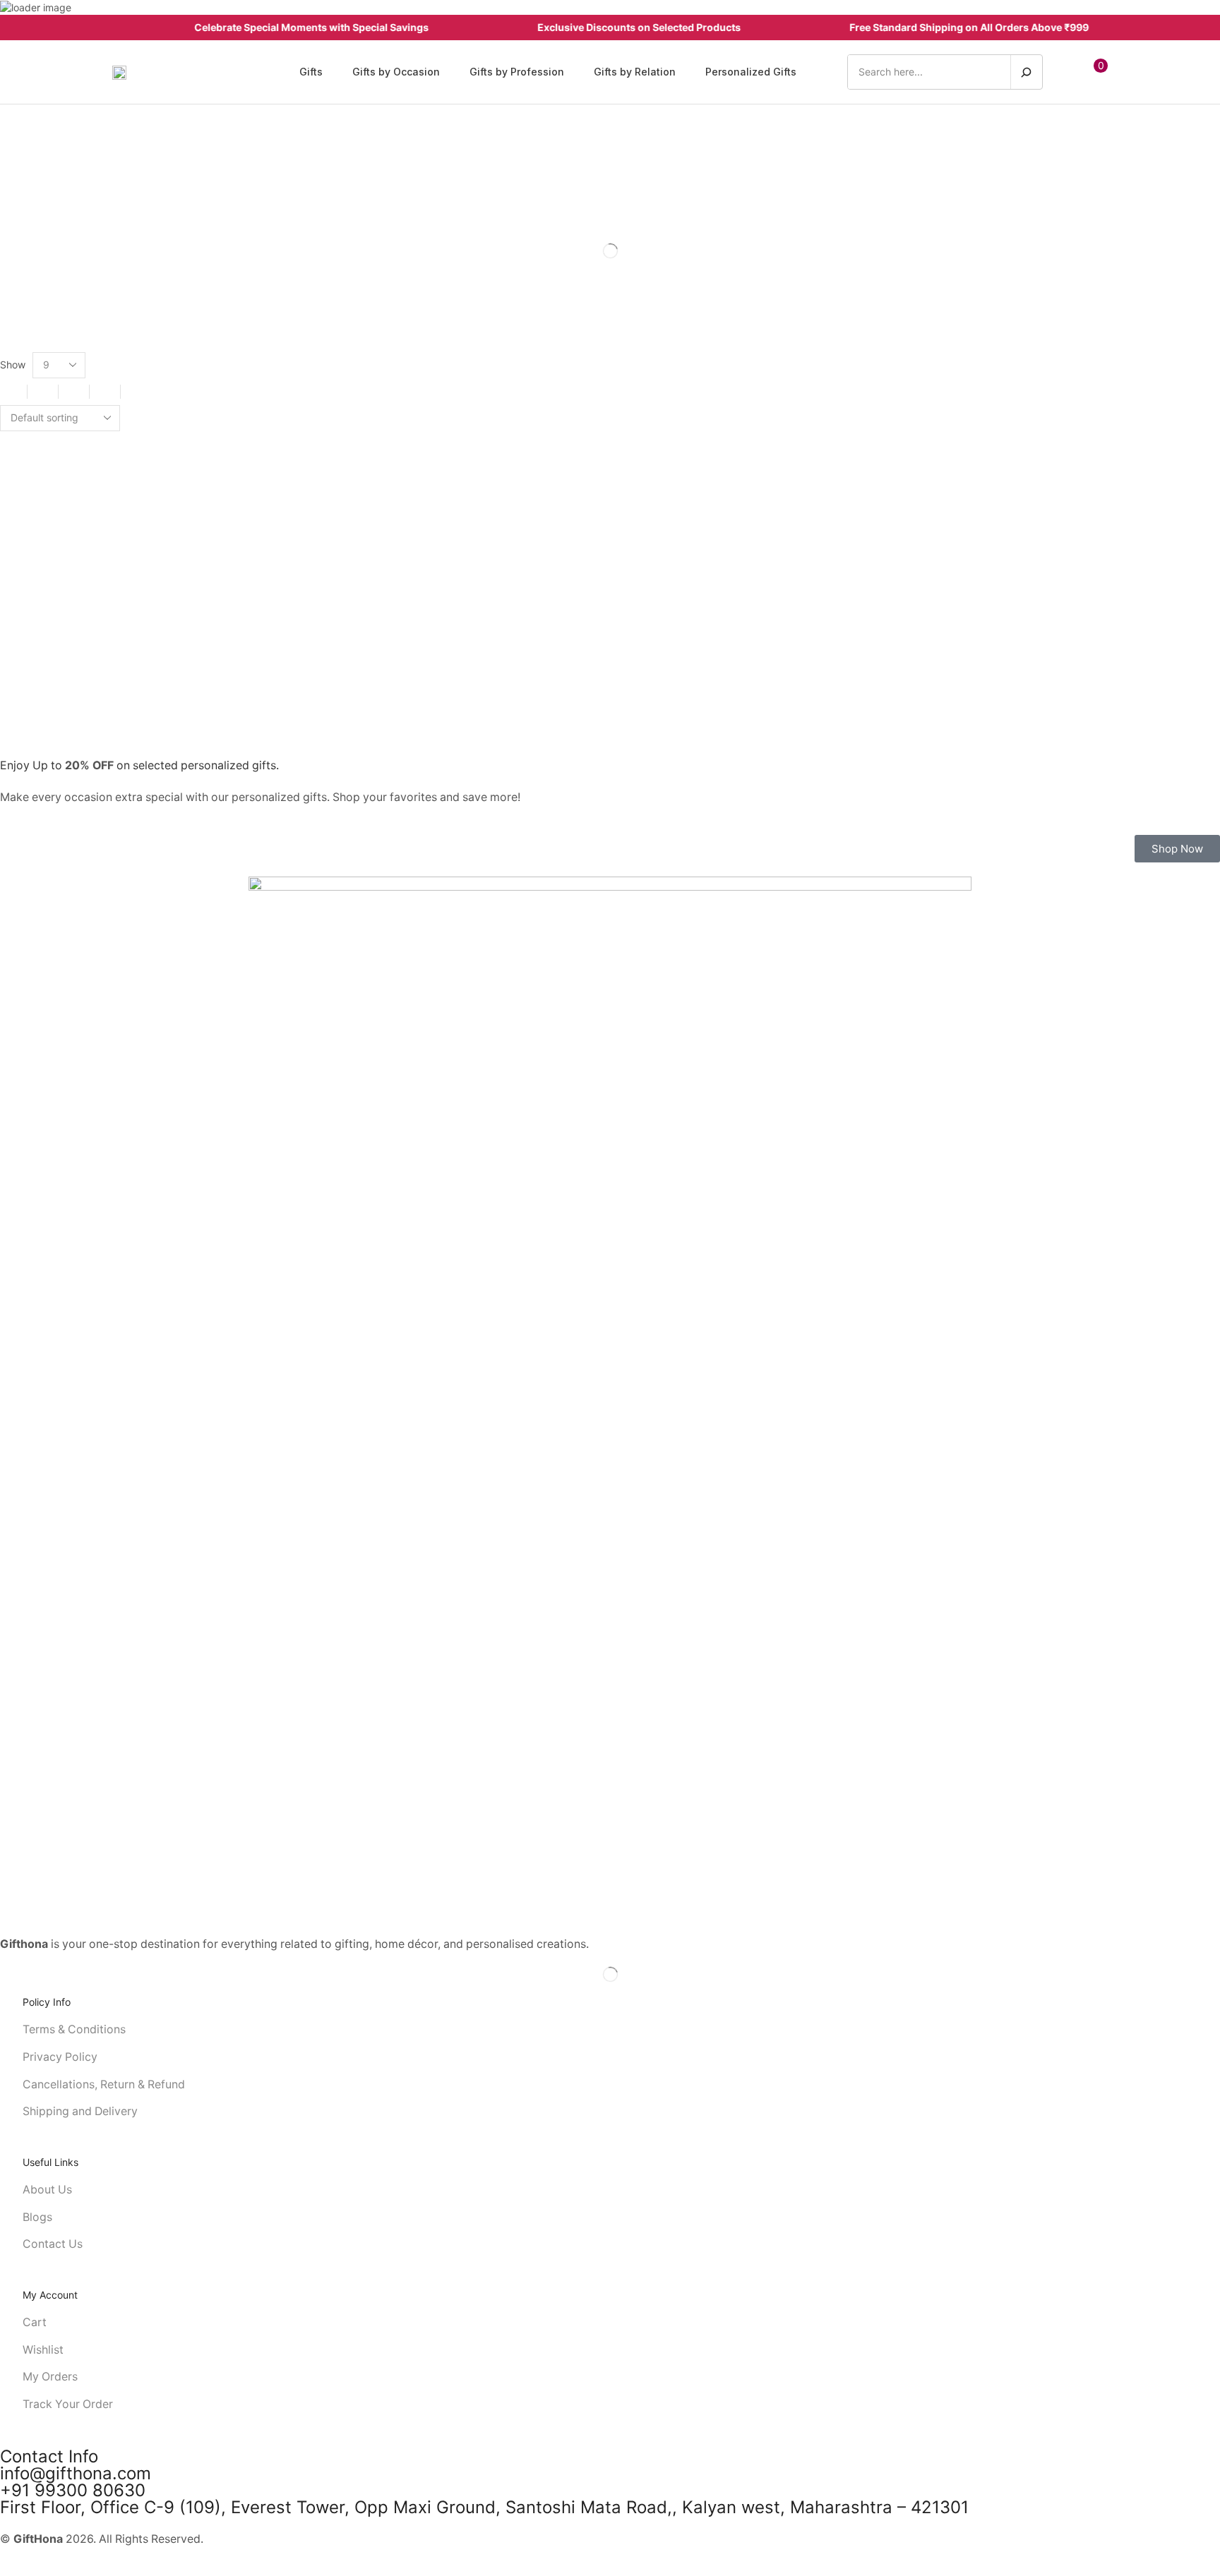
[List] (105, 392)
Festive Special (617, 234)
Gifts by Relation (617, 305)
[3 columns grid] (43, 392)
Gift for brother (617, 258)
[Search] (1026, 72)
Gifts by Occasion (617, 282)
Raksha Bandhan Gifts (615, 329)
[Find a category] (1204, 202)
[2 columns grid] (12, 392)
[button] (1070, 72)
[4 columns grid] (74, 392)
